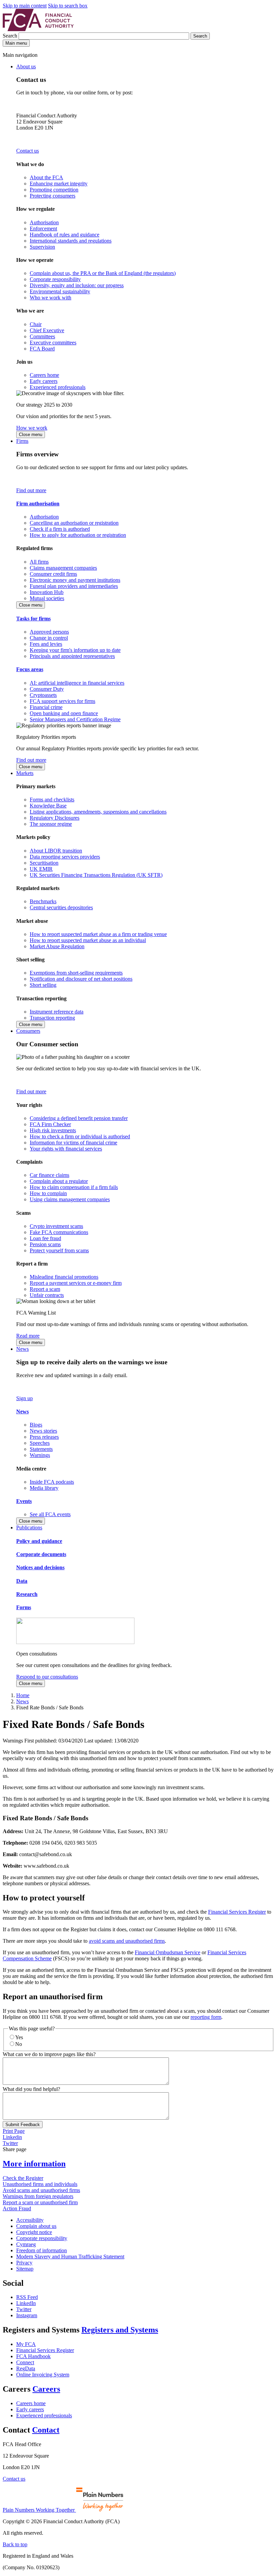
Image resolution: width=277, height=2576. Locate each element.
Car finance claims (49, 1175)
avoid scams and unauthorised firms (127, 1941)
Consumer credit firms (53, 574)
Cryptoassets (43, 695)
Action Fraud (17, 2208)
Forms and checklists (52, 800)
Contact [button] (46, 2430)
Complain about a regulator (59, 1181)
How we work (32, 428)
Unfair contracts (47, 1295)
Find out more (31, 490)
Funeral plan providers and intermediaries (74, 586)
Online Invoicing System (43, 2375)
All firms (39, 562)
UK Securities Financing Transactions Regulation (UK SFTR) (96, 875)
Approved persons (49, 632)
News (22, 1349)
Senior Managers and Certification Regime (75, 719)
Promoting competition (54, 190)
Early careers (44, 381)
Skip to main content (25, 6)
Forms (24, 1607)
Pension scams (45, 1244)
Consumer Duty (47, 689)
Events (24, 1501)
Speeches (40, 1443)
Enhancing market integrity (59, 184)
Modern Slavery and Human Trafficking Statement (70, 2256)
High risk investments (53, 1130)
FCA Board (42, 349)
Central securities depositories (61, 907)
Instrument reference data (57, 1012)
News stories (43, 1431)
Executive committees (53, 343)
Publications (29, 1528)
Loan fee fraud (45, 1238)
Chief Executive (47, 330)
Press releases (44, 1437)
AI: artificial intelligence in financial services (77, 683)
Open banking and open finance (64, 713)
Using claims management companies (70, 1199)
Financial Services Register (237, 1912)
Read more (28, 1336)
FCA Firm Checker (50, 1124)
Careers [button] (46, 2389)
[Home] (38, 29)
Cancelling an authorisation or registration (74, 523)
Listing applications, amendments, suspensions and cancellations (98, 812)
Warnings (40, 1455)
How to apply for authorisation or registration (78, 535)
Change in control (49, 638)
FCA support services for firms (62, 701)
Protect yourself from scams (59, 1250)
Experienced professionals (58, 387)
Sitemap (25, 2269)
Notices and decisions (40, 1567)
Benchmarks (43, 901)
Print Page (14, 2131)
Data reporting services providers (65, 857)
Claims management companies (63, 568)
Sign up (24, 1398)
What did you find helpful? (31, 2089)
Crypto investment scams (56, 1226)
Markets (25, 773)
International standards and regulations (71, 241)
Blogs (36, 1425)
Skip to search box (68, 6)
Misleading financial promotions (64, 1277)
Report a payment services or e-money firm (76, 1283)
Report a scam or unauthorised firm (40, 2202)
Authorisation (44, 222)
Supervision (42, 247)
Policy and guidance (39, 1541)
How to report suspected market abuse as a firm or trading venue (98, 934)
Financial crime (46, 707)
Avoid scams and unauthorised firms (41, 2190)
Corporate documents (41, 1554)
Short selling (43, 985)
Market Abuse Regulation (57, 946)
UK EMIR (41, 869)
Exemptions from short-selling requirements (76, 973)
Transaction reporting (52, 1018)
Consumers (28, 1031)
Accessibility (30, 2220)
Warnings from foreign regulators (38, 2196)
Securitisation (44, 863)
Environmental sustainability (60, 291)
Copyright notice (34, 2232)
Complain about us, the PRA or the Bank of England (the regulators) (103, 273)
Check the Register (23, 2178)
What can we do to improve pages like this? (49, 2054)
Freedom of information (42, 2250)
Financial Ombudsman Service (168, 1952)
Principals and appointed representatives (72, 656)
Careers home (44, 375)
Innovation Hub (47, 592)
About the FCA (46, 177)
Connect (25, 2362)
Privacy (24, 2263)
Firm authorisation (38, 504)
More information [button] (34, 2164)
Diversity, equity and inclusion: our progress (77, 285)
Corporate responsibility (55, 279)
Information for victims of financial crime (73, 1143)
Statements (41, 1449)
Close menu (31, 435)
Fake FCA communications (59, 1232)
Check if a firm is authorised (60, 529)
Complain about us (36, 2226)
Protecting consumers (53, 196)
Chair (36, 324)
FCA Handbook (33, 2356)
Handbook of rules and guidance (65, 235)
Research (27, 1594)
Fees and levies (46, 644)
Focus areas (30, 669)
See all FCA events (50, 1514)
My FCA (26, 2344)
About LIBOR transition (56, 851)
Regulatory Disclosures (55, 818)
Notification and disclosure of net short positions (81, 979)
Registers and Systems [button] (120, 2330)
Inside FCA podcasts (52, 1482)
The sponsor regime (51, 824)
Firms (22, 441)
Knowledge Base (48, 806)
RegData (26, 2368)
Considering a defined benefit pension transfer (79, 1118)
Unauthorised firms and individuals (40, 2184)
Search (11, 36)
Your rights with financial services (66, 1149)
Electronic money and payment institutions (75, 580)
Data (22, 1581)
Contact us (28, 151)
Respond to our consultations (47, 1677)
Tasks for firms (33, 619)
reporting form (206, 2017)
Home (23, 1695)
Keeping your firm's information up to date (75, 650)
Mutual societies (47, 598)
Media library (44, 1488)
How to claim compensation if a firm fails (74, 1187)
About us (26, 66)
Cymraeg (26, 2244)
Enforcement (43, 229)
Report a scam (45, 1289)
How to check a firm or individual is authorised (80, 1136)
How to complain (48, 1193)
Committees (42, 336)
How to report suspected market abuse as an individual (88, 940)
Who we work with (51, 298)
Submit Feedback (23, 2125)
